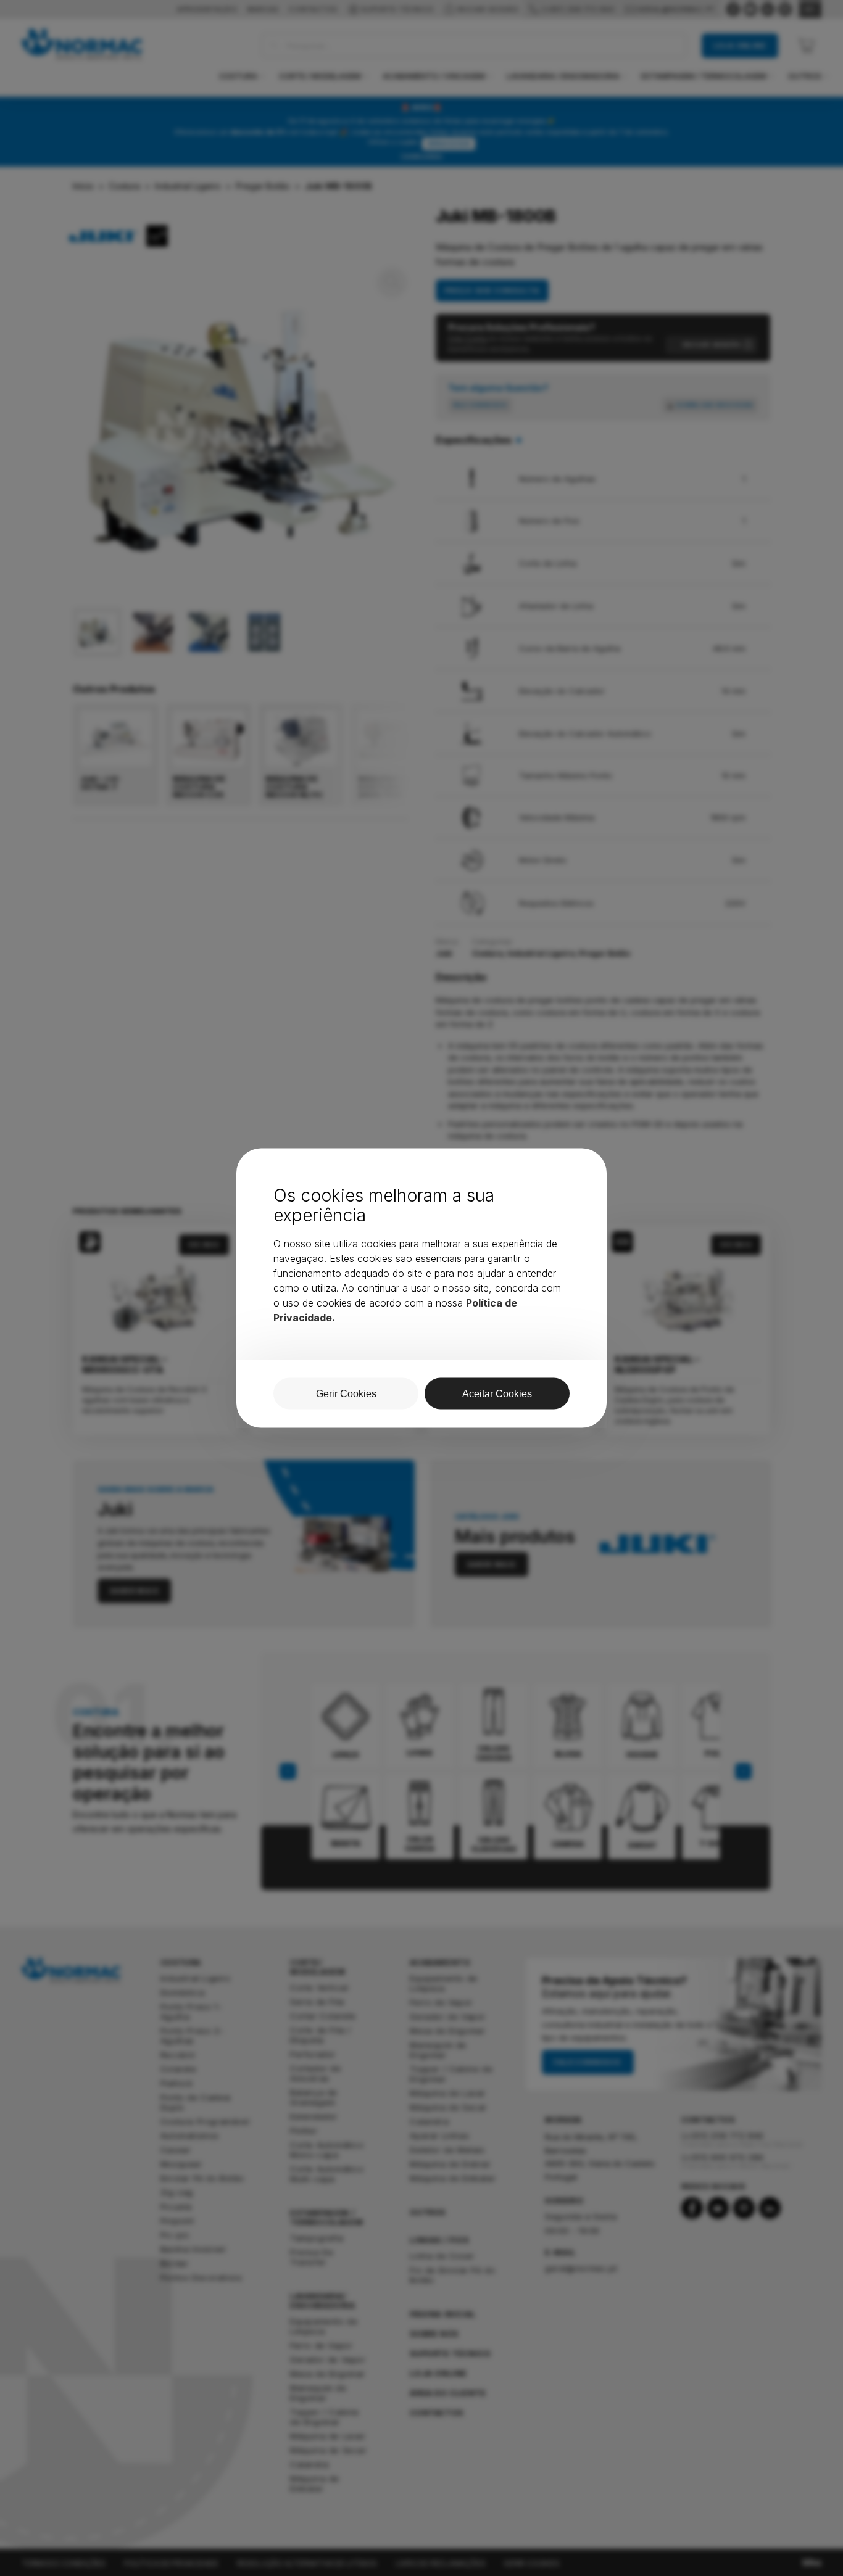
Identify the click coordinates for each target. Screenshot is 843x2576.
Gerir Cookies (346, 1394)
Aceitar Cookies (497, 1394)
